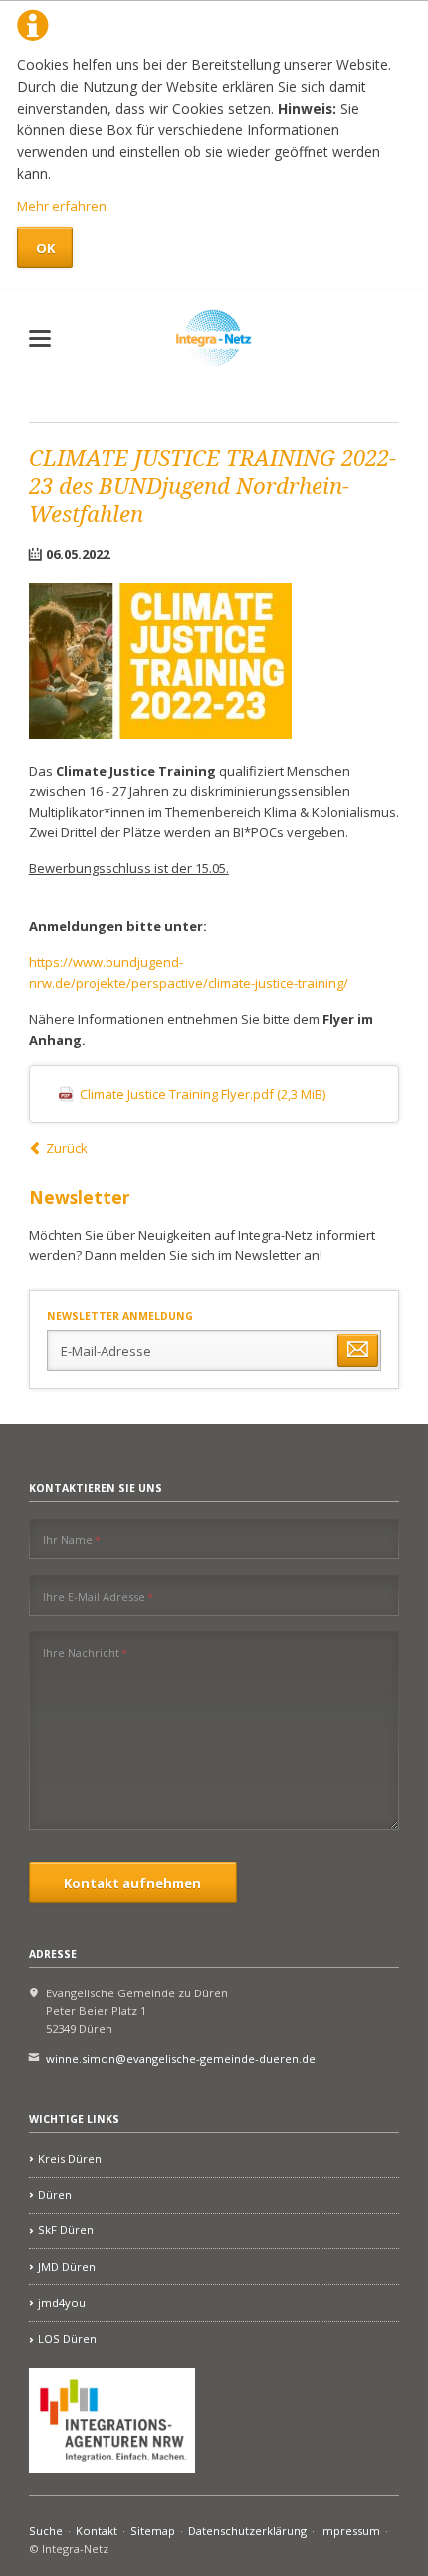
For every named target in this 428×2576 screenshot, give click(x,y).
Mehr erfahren (62, 206)
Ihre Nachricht (85, 1652)
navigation (40, 338)
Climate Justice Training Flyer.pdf (203, 1094)
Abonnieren (357, 1351)
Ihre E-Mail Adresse (98, 1596)
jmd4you (62, 2303)
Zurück (67, 1148)
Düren (55, 2194)
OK (45, 248)
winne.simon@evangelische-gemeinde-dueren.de (181, 2059)
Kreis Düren (70, 2158)
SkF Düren (66, 2230)
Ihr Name (72, 1539)
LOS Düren (67, 2339)
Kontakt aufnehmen (132, 1883)
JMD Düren (67, 2267)
